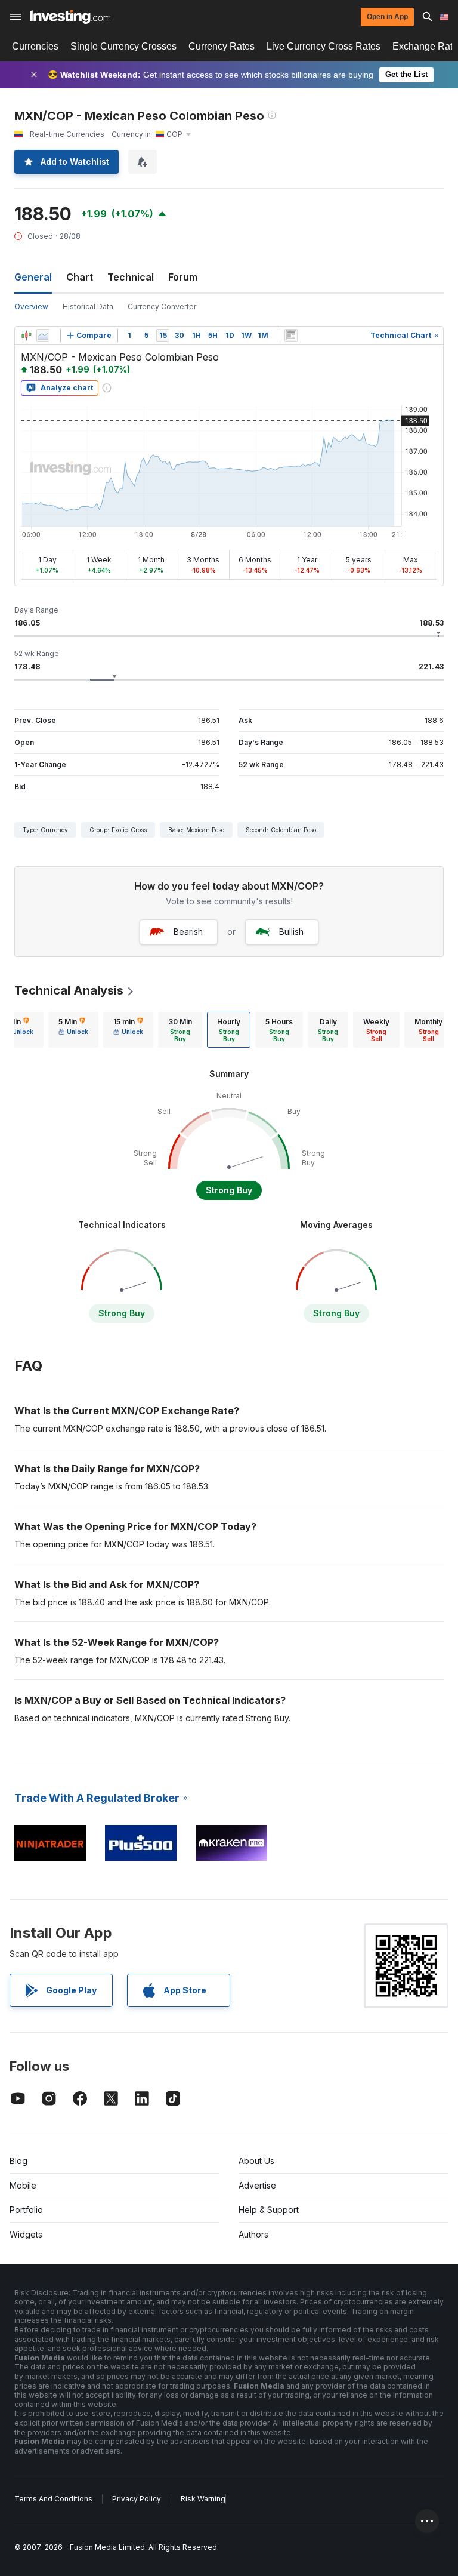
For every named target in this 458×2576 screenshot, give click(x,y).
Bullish (291, 932)
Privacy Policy (137, 2499)
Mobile (23, 2185)
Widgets (26, 2234)
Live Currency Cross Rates (324, 46)
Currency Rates (222, 46)
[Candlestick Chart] (26, 336)
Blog (18, 2161)
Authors (253, 2234)
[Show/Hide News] (291, 336)
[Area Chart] (43, 336)
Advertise (257, 2185)
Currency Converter (162, 307)
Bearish (188, 932)
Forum (183, 277)
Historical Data (88, 307)
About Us (256, 2161)
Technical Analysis (69, 990)
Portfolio (26, 2210)
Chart (80, 277)
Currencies (35, 46)
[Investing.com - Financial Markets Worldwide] (70, 17)
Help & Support (269, 2210)
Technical (131, 277)
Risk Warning (203, 2499)
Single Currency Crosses (123, 46)
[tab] (73, 1030)
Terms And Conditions (53, 2499)
